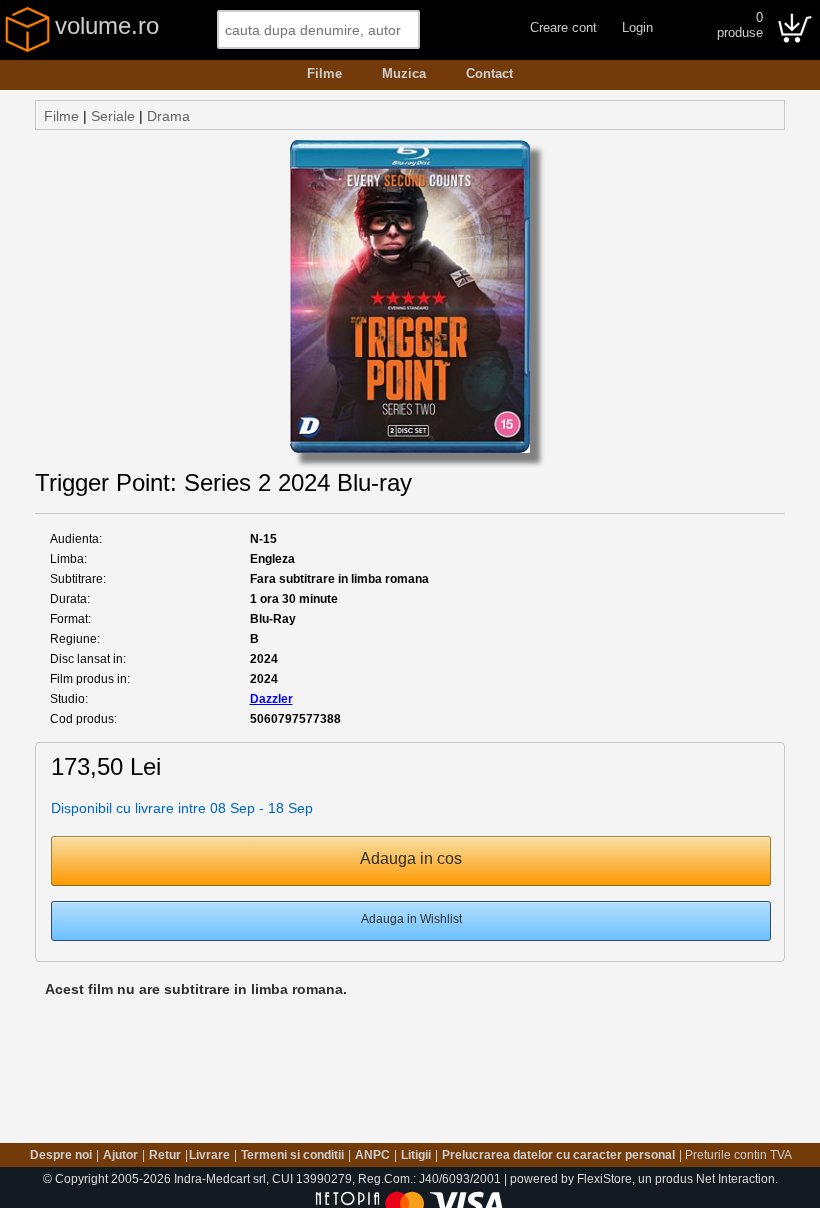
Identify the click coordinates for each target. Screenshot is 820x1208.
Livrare (209, 1155)
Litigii (416, 1155)
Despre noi (61, 1155)
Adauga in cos (411, 858)
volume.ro (107, 25)
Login (637, 27)
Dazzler (271, 699)
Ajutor (120, 1155)
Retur (165, 1155)
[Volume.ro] (27, 48)
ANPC (372, 1155)
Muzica (404, 73)
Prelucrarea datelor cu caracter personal (558, 1155)
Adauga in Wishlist (411, 919)
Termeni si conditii (292, 1155)
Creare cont (563, 27)
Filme (324, 73)
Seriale (113, 116)
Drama (168, 116)
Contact (489, 73)
